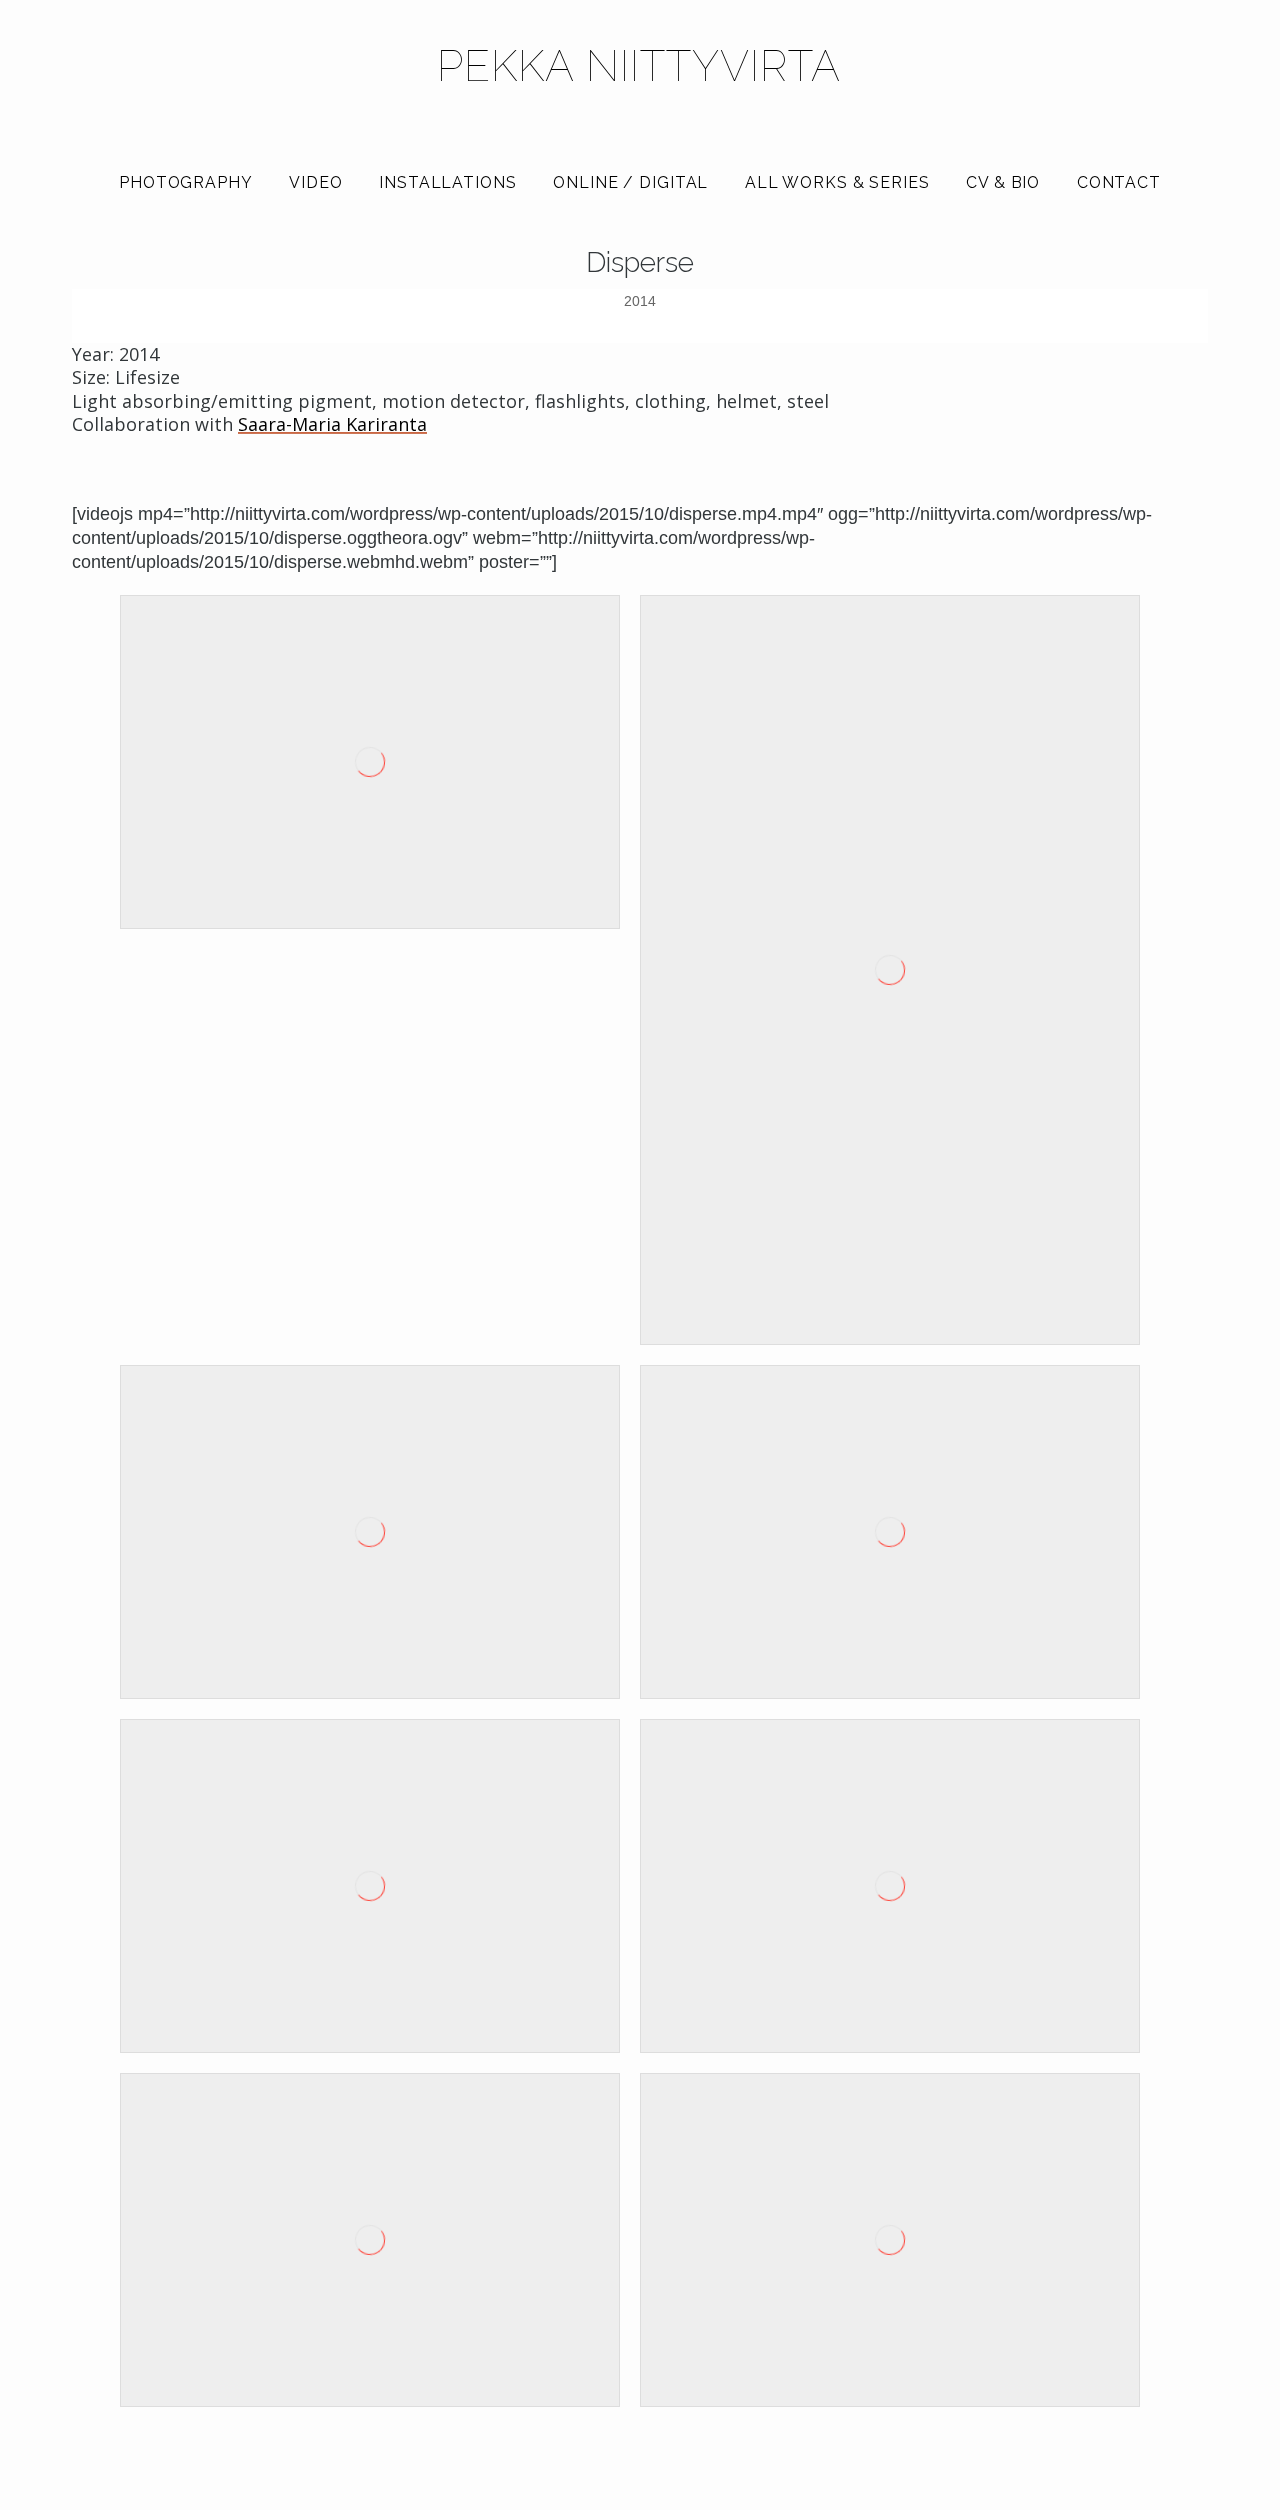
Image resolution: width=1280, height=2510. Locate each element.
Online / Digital (630, 182)
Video (315, 182)
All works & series (837, 182)
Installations (447, 182)
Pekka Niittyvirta (639, 66)
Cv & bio (1003, 182)
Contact (1119, 182)
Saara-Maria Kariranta (332, 425)
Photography (186, 182)
